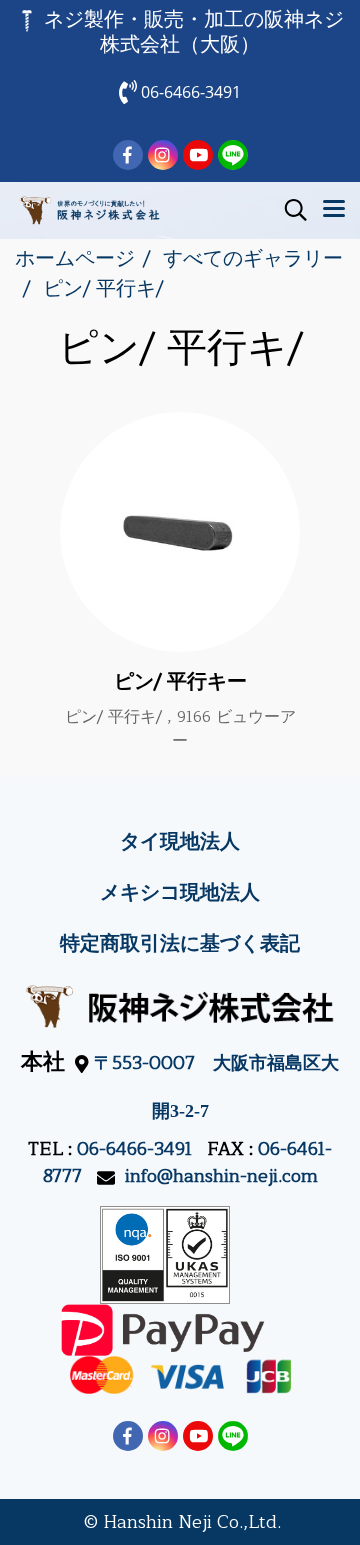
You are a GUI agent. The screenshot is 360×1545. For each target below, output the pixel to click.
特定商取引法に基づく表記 (180, 943)
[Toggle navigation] (334, 210)
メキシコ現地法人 (180, 892)
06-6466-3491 (134, 1149)
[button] (289, 210)
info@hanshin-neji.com (221, 1176)
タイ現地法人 (180, 841)
